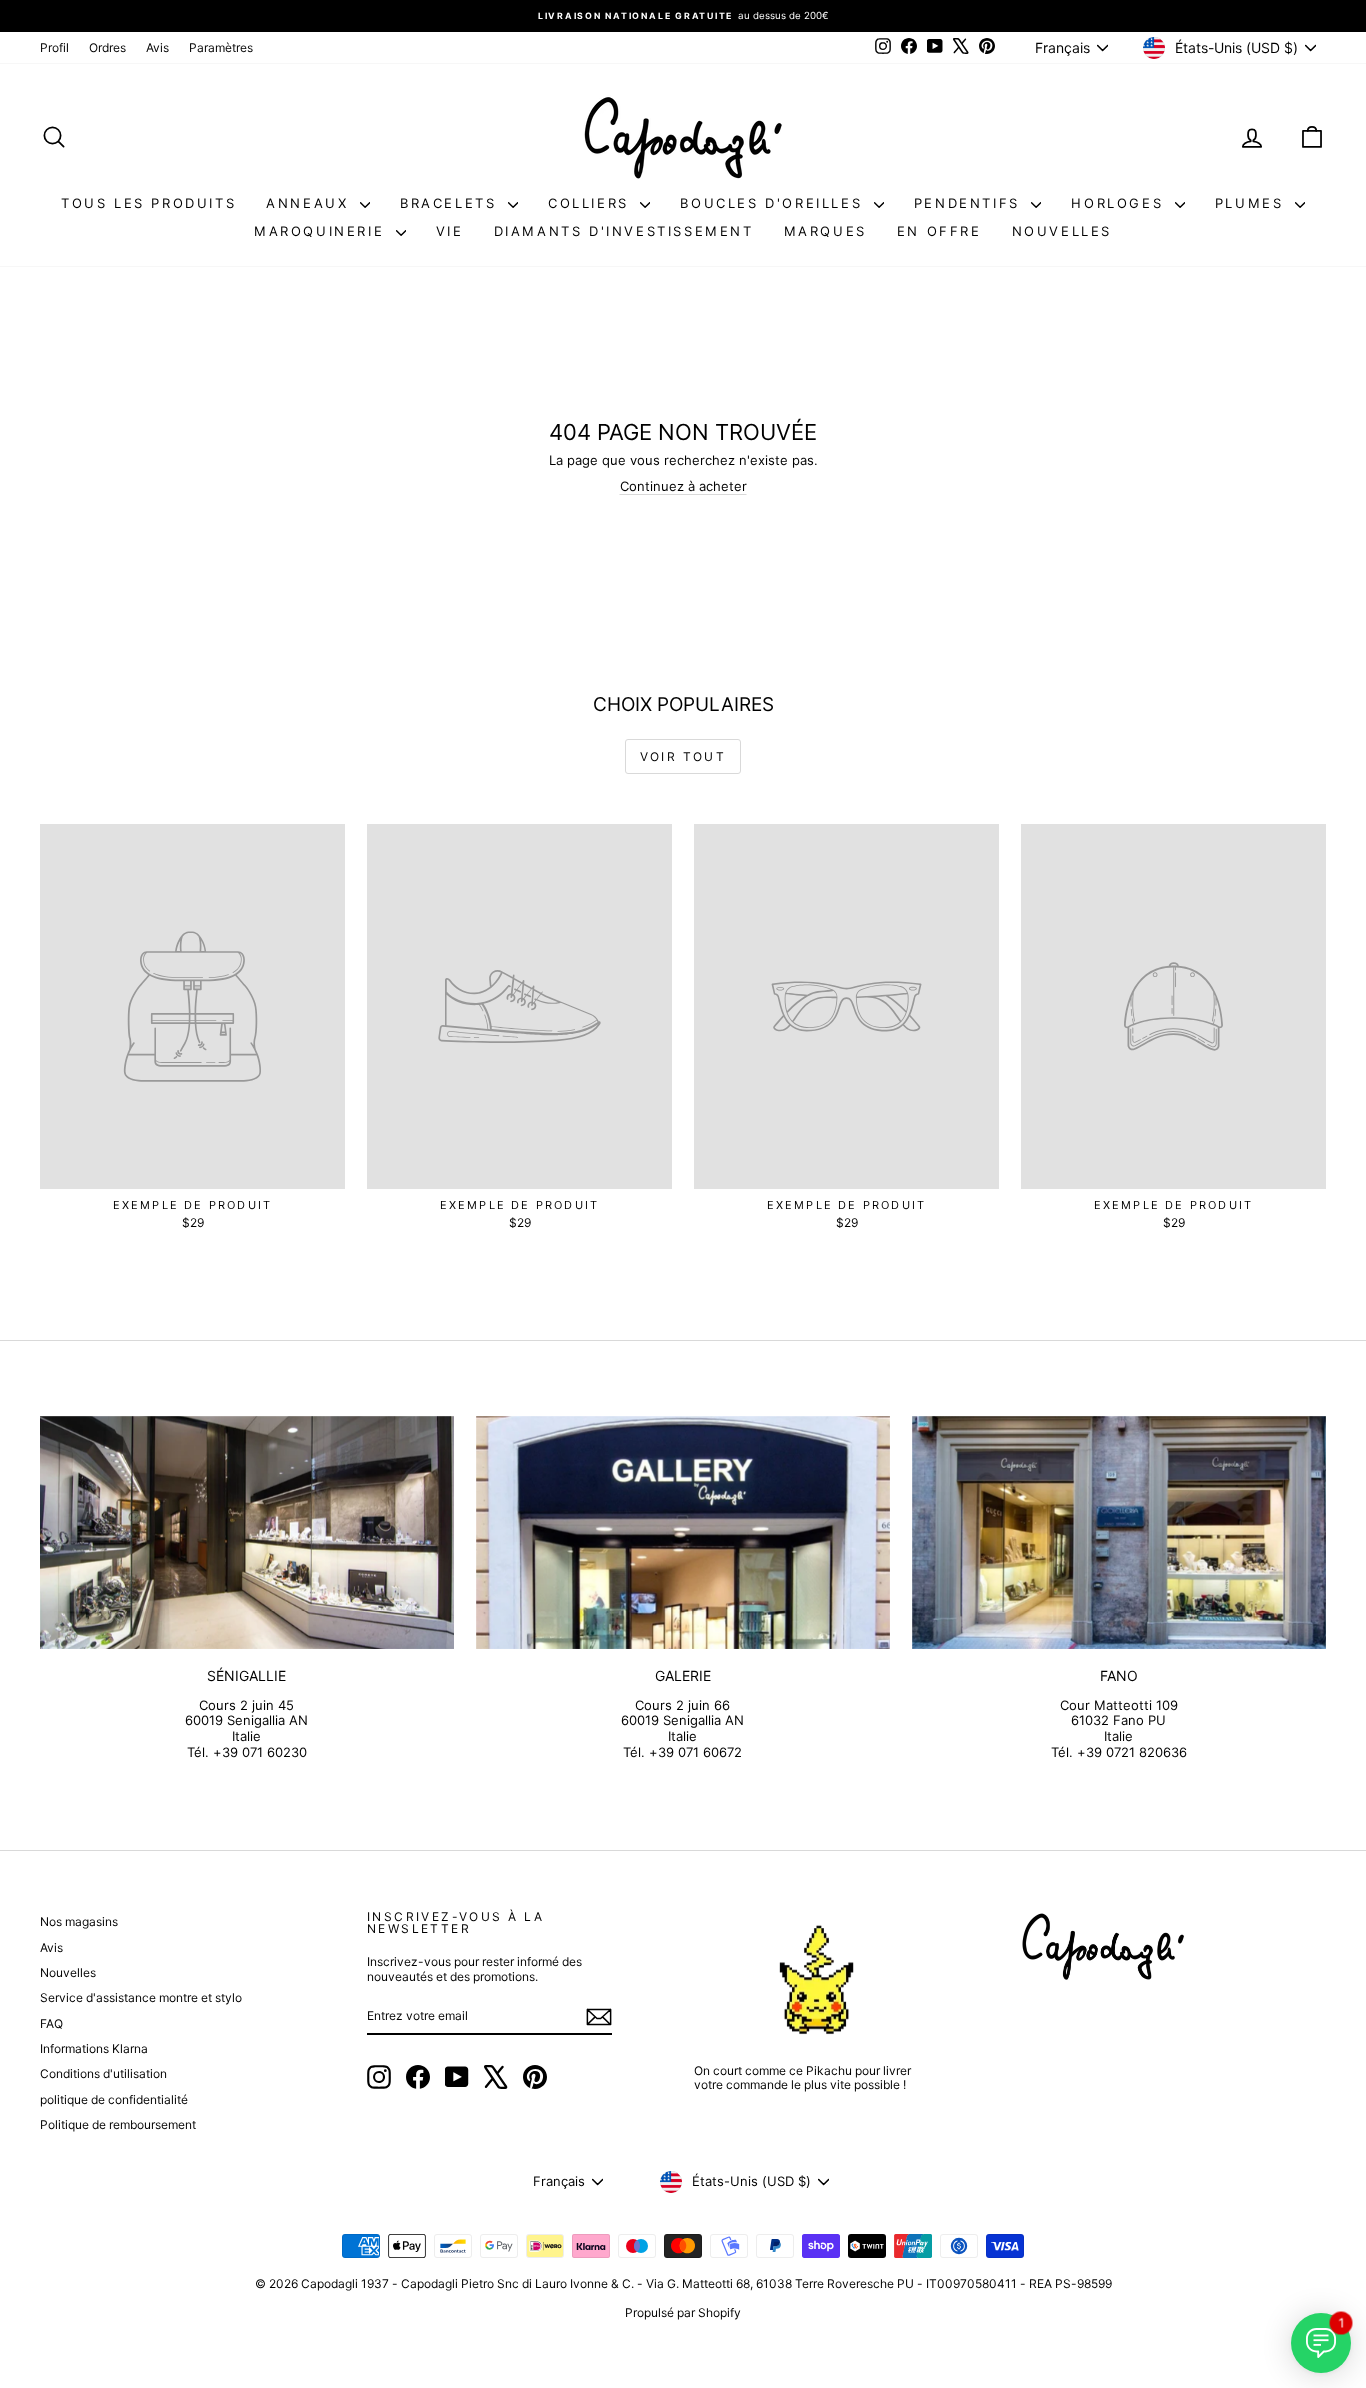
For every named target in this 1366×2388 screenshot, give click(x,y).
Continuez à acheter (683, 486)
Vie (450, 231)
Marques (825, 231)
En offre (939, 231)
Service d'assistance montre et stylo (141, 1997)
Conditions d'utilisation (103, 2073)
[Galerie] (683, 1532)
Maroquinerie (322, 231)
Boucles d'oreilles (774, 203)
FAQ (51, 2023)
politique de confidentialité (114, 2099)
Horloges (1120, 203)
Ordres (107, 47)
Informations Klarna (94, 2048)
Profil (54, 47)
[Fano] (1119, 1532)
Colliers (591, 203)
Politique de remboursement (118, 2124)
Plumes (1252, 203)
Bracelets (451, 203)
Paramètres (221, 47)
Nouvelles (1062, 231)
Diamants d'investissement (624, 231)
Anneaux (310, 203)
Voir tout (683, 756)
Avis (157, 47)
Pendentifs (970, 203)
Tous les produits (148, 203)
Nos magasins (79, 1921)
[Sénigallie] (247, 1532)
